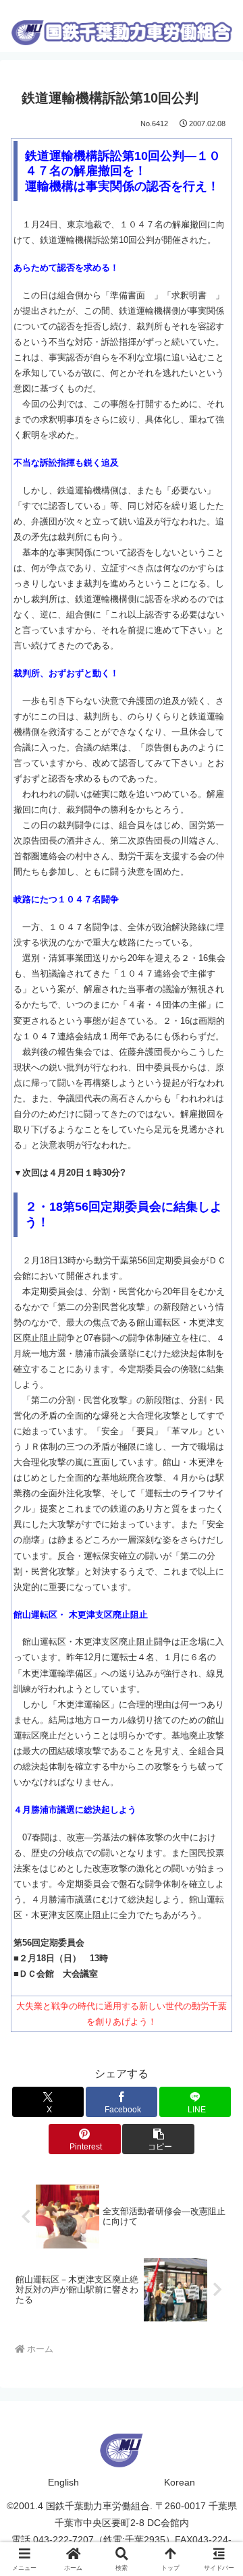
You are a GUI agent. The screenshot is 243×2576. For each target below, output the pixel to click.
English (63, 2482)
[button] (158, 2139)
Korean (180, 2482)
